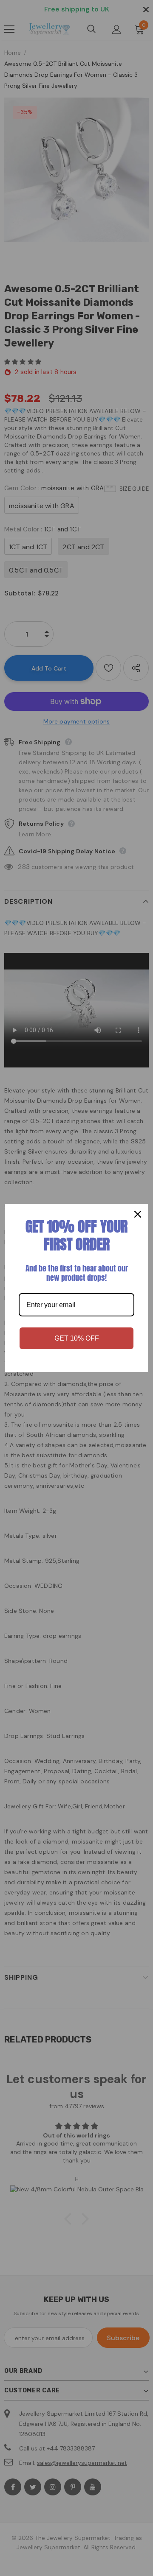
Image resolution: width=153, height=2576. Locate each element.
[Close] (138, 1214)
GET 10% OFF (77, 1338)
